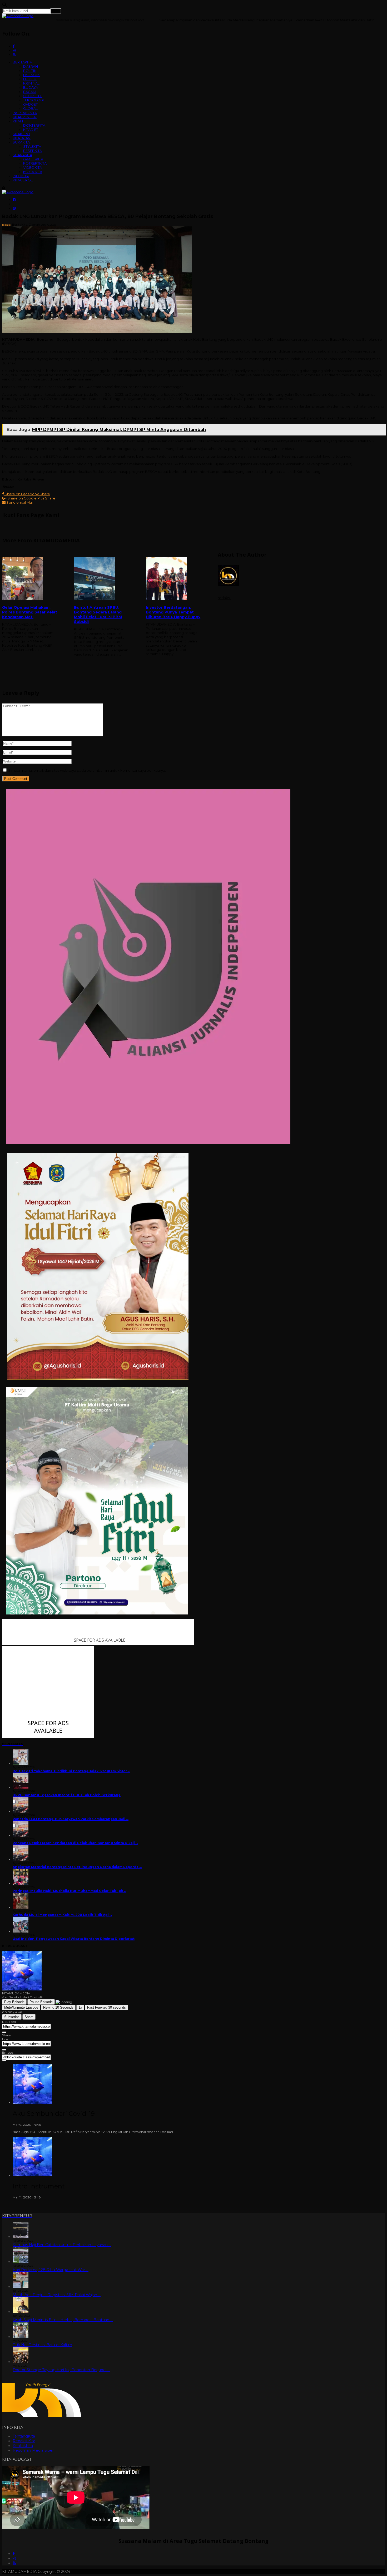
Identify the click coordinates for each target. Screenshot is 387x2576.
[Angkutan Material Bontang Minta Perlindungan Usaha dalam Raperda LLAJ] (21, 1859)
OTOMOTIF (33, 96)
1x (80, 2007)
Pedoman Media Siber (33, 2450)
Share (29, 2017)
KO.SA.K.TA (33, 172)
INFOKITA (21, 176)
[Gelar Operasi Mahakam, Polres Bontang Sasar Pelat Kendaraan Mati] (30, 579)
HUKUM (30, 79)
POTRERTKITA (35, 163)
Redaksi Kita (24, 2441)
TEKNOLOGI (33, 100)
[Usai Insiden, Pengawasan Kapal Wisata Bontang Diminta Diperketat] (21, 1931)
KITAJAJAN (22, 138)
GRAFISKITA (33, 159)
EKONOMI (32, 75)
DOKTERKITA (34, 125)
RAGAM (30, 92)
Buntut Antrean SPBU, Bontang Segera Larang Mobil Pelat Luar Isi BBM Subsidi (98, 615)
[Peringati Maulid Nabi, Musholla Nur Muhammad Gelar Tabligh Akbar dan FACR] (21, 1883)
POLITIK (30, 71)
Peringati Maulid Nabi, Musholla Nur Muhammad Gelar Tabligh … (70, 1891)
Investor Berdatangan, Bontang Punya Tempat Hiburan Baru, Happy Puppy (173, 612)
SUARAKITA (22, 155)
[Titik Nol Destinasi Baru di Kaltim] (21, 2337)
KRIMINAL (31, 83)
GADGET (30, 104)
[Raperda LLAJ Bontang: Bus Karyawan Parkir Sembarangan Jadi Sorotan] (21, 1812)
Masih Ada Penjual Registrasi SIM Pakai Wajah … (57, 2295)
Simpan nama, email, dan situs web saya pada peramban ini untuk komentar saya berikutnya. (87, 770)
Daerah (34, 224)
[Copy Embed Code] (4, 2060)
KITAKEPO (21, 134)
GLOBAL (30, 108)
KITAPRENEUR (25, 117)
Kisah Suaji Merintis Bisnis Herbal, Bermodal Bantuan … (63, 2320)
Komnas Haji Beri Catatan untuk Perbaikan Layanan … (62, 2245)
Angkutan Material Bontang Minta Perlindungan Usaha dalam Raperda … (77, 1867)
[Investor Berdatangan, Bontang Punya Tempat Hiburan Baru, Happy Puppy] (173, 579)
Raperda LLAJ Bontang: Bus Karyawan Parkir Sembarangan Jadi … (71, 1819)
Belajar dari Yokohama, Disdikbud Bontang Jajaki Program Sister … (71, 1771)
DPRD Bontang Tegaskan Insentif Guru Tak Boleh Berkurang (67, 1795)
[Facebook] (14, 2554)
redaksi (7, 225)
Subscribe (12, 2017)
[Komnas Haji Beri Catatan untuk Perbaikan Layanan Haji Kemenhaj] (21, 2237)
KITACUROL (23, 180)
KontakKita (23, 2446)
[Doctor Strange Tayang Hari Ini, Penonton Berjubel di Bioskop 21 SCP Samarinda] (21, 2362)
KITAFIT (19, 121)
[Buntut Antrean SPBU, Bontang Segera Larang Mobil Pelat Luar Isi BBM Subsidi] (102, 579)
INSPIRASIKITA (25, 113)
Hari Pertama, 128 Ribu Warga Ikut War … (51, 2270)
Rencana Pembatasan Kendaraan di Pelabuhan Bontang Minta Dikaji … (75, 1843)
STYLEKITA (32, 146)
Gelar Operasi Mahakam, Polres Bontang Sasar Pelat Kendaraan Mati (30, 612)
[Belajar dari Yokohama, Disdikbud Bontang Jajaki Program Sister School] (21, 1764)
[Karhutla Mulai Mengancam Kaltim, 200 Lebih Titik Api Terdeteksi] (21, 1907)
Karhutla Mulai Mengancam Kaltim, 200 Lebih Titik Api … (62, 1915)
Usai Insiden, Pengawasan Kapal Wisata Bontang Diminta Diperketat (74, 1939)
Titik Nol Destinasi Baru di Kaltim (42, 2345)
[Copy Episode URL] (4, 2050)
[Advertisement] (193, 709)
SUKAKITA (21, 142)
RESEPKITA (33, 151)
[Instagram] (14, 2558)
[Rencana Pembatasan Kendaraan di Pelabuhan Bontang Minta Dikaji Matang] (21, 1836)
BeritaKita (20, 224)
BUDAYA (31, 87)
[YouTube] (14, 2563)
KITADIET (31, 130)
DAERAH (31, 66)
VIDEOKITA (33, 167)
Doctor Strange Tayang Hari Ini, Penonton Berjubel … (61, 2370)
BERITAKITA (22, 62)
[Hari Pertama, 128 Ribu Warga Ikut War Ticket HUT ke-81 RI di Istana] (21, 2262)
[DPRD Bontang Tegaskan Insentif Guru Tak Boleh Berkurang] (21, 1788)
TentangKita (24, 2436)
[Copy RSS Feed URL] (4, 2032)
